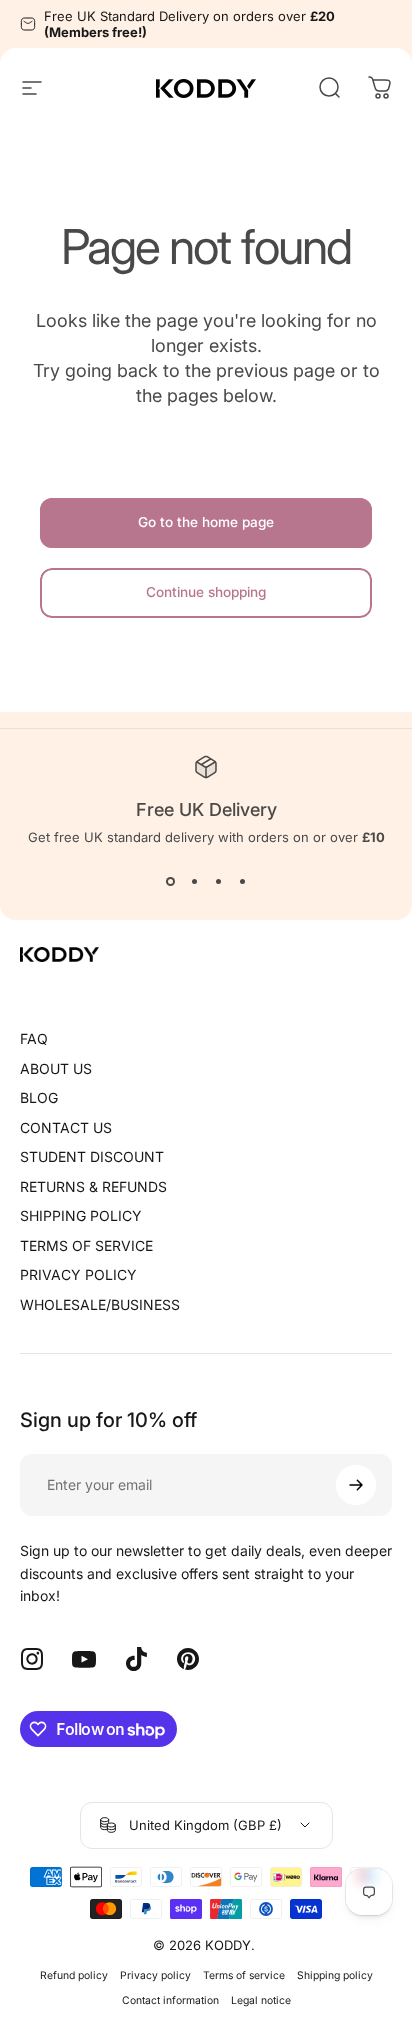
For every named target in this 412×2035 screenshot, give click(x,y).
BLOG (39, 1097)
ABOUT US (56, 1068)
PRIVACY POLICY (78, 1274)
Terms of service (244, 1975)
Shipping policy (335, 1975)
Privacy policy (155, 1975)
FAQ (34, 1038)
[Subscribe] (356, 1485)
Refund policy (74, 1975)
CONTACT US (66, 1127)
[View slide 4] (242, 881)
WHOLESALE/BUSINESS (100, 1304)
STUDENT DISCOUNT (92, 1156)
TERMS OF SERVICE (86, 1245)
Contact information (170, 2000)
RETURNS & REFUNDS (93, 1186)
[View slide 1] (170, 881)
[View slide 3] (218, 881)
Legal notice (261, 2000)
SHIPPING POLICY (81, 1215)
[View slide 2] (194, 881)
